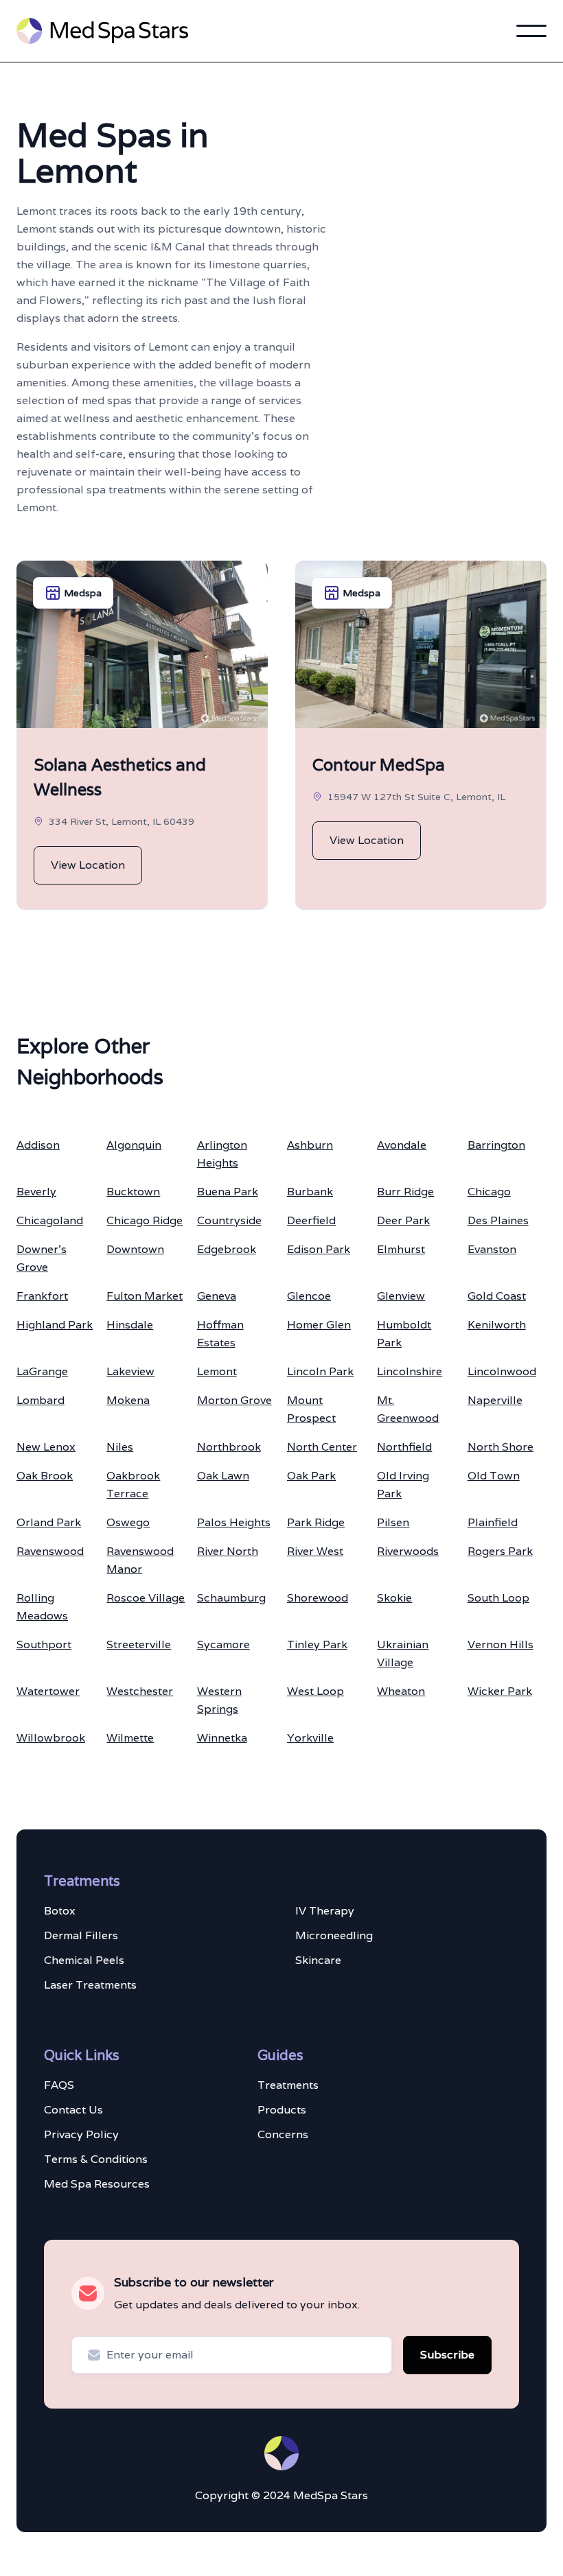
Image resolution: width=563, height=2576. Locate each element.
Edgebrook (227, 1249)
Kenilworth (497, 1325)
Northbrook (229, 1447)
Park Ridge (316, 1522)
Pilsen (393, 1522)
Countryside (229, 1220)
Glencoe (309, 1296)
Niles (120, 1447)
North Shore (501, 1447)
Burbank (310, 1192)
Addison (38, 1145)
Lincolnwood (502, 1371)
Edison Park (319, 1249)
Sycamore (223, 1644)
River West (315, 1551)
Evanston (492, 1249)
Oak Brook (45, 1476)
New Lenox (46, 1447)
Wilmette (130, 1738)
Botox (60, 1911)
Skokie (394, 1598)
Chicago (489, 1192)
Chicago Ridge (145, 1220)
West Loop (315, 1691)
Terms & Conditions (96, 2159)
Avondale (402, 1145)
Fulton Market (145, 1296)
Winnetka (222, 1738)
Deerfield (311, 1220)
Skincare (318, 1960)
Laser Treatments (90, 1985)
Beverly (36, 1192)
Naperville (495, 1400)
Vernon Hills (501, 1644)
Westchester (140, 1691)
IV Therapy (325, 1911)
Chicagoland (50, 1220)
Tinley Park (317, 1644)
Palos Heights (234, 1522)
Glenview (401, 1296)
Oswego (128, 1522)
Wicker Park (500, 1691)
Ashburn (310, 1145)
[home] (102, 31)
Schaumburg (231, 1598)
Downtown (135, 1249)
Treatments (288, 2085)
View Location (88, 865)
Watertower (48, 1691)
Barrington (496, 1145)
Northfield (404, 1447)
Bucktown (133, 1192)
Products (282, 2110)
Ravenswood (50, 1551)
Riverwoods (408, 1551)
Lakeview (130, 1371)
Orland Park (49, 1522)
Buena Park (228, 1192)
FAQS (59, 2085)
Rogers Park (500, 1551)
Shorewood (318, 1598)
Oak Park (311, 1476)
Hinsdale (130, 1325)
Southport (44, 1644)
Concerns (283, 2134)
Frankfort (42, 1296)
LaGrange (42, 1371)
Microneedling (334, 1935)
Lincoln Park (320, 1371)
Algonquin (134, 1145)
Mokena (128, 1400)
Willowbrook (51, 1738)
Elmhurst (401, 1249)
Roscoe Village (146, 1598)
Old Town (494, 1476)
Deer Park (403, 1220)
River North (228, 1551)
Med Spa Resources (97, 2184)
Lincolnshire (410, 1371)
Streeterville (139, 1644)
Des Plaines (498, 1220)
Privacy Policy (81, 2134)
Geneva (217, 1296)
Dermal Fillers (81, 1935)
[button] (531, 31)
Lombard (41, 1400)
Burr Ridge (405, 1192)
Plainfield (493, 1522)
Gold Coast (497, 1296)
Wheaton (401, 1691)
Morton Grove (234, 1400)
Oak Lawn (223, 1476)
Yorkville (310, 1738)
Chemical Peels (84, 1960)
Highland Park (55, 1325)
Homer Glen (319, 1325)
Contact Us (73, 2110)
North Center (322, 1447)
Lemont (217, 1371)
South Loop (498, 1598)
